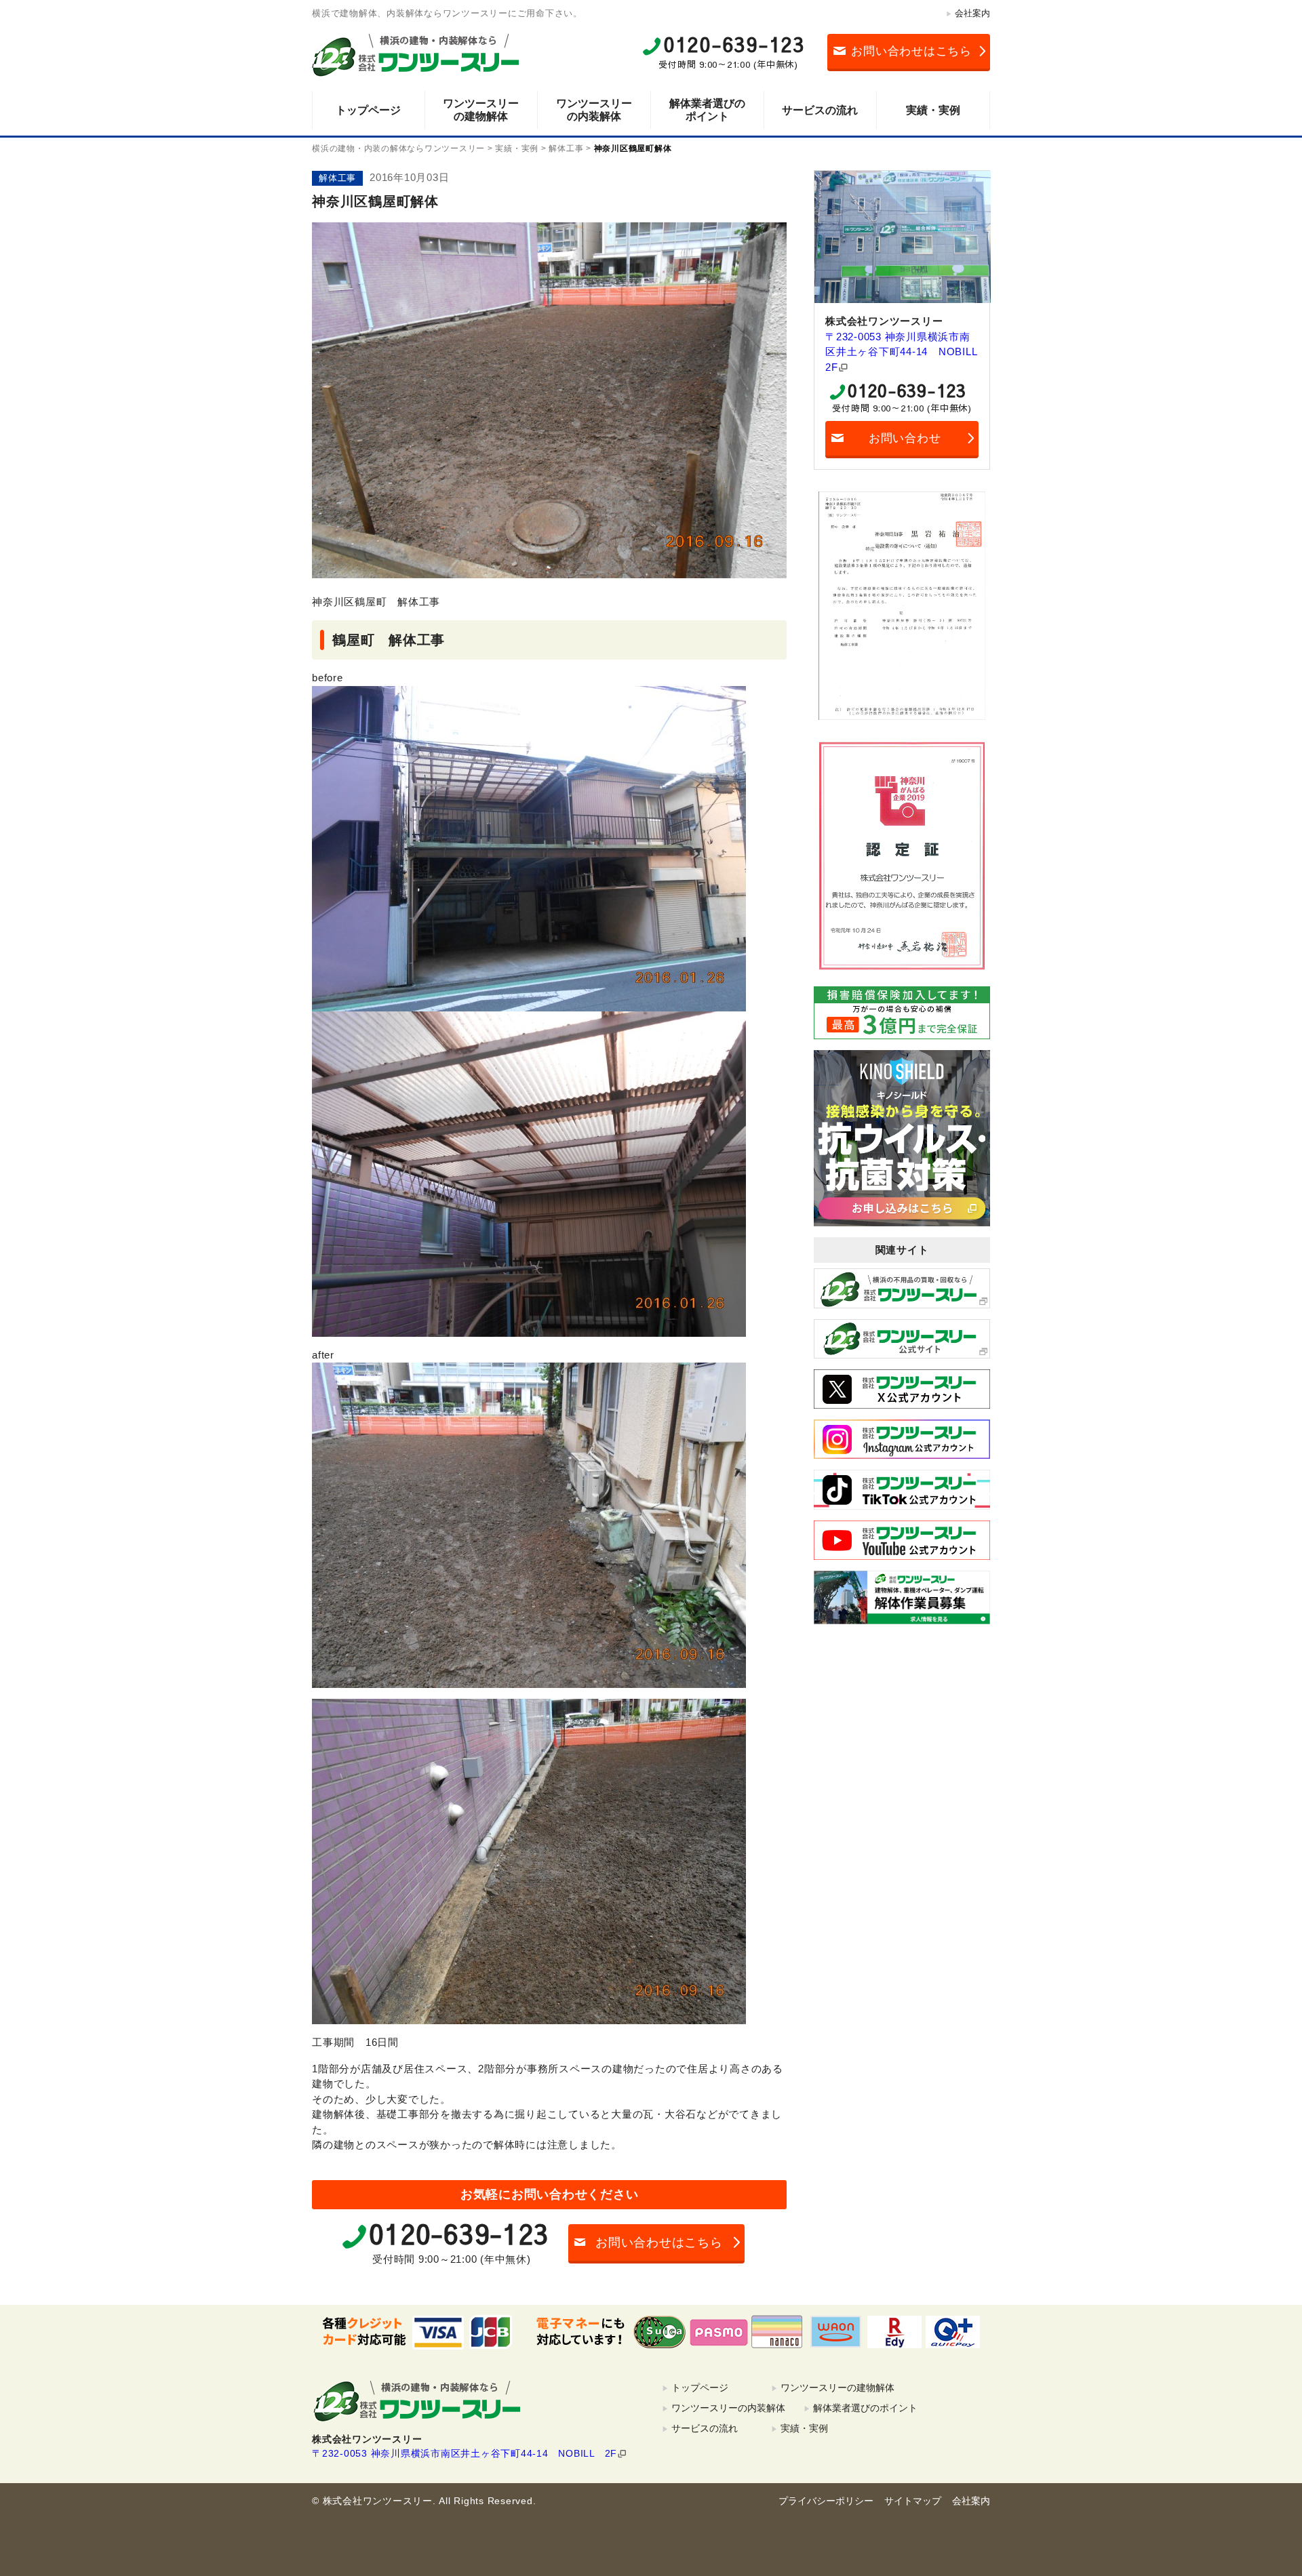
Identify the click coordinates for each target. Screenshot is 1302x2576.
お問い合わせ (905, 438)
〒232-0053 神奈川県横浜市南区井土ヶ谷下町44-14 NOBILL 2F (902, 352)
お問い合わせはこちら (911, 51)
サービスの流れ (820, 110)
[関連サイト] (902, 1288)
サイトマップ (913, 2501)
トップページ (368, 110)
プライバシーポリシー (826, 2501)
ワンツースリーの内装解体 (594, 110)
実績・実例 (933, 110)
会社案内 (972, 13)
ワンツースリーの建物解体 (481, 110)
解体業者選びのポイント (707, 110)
